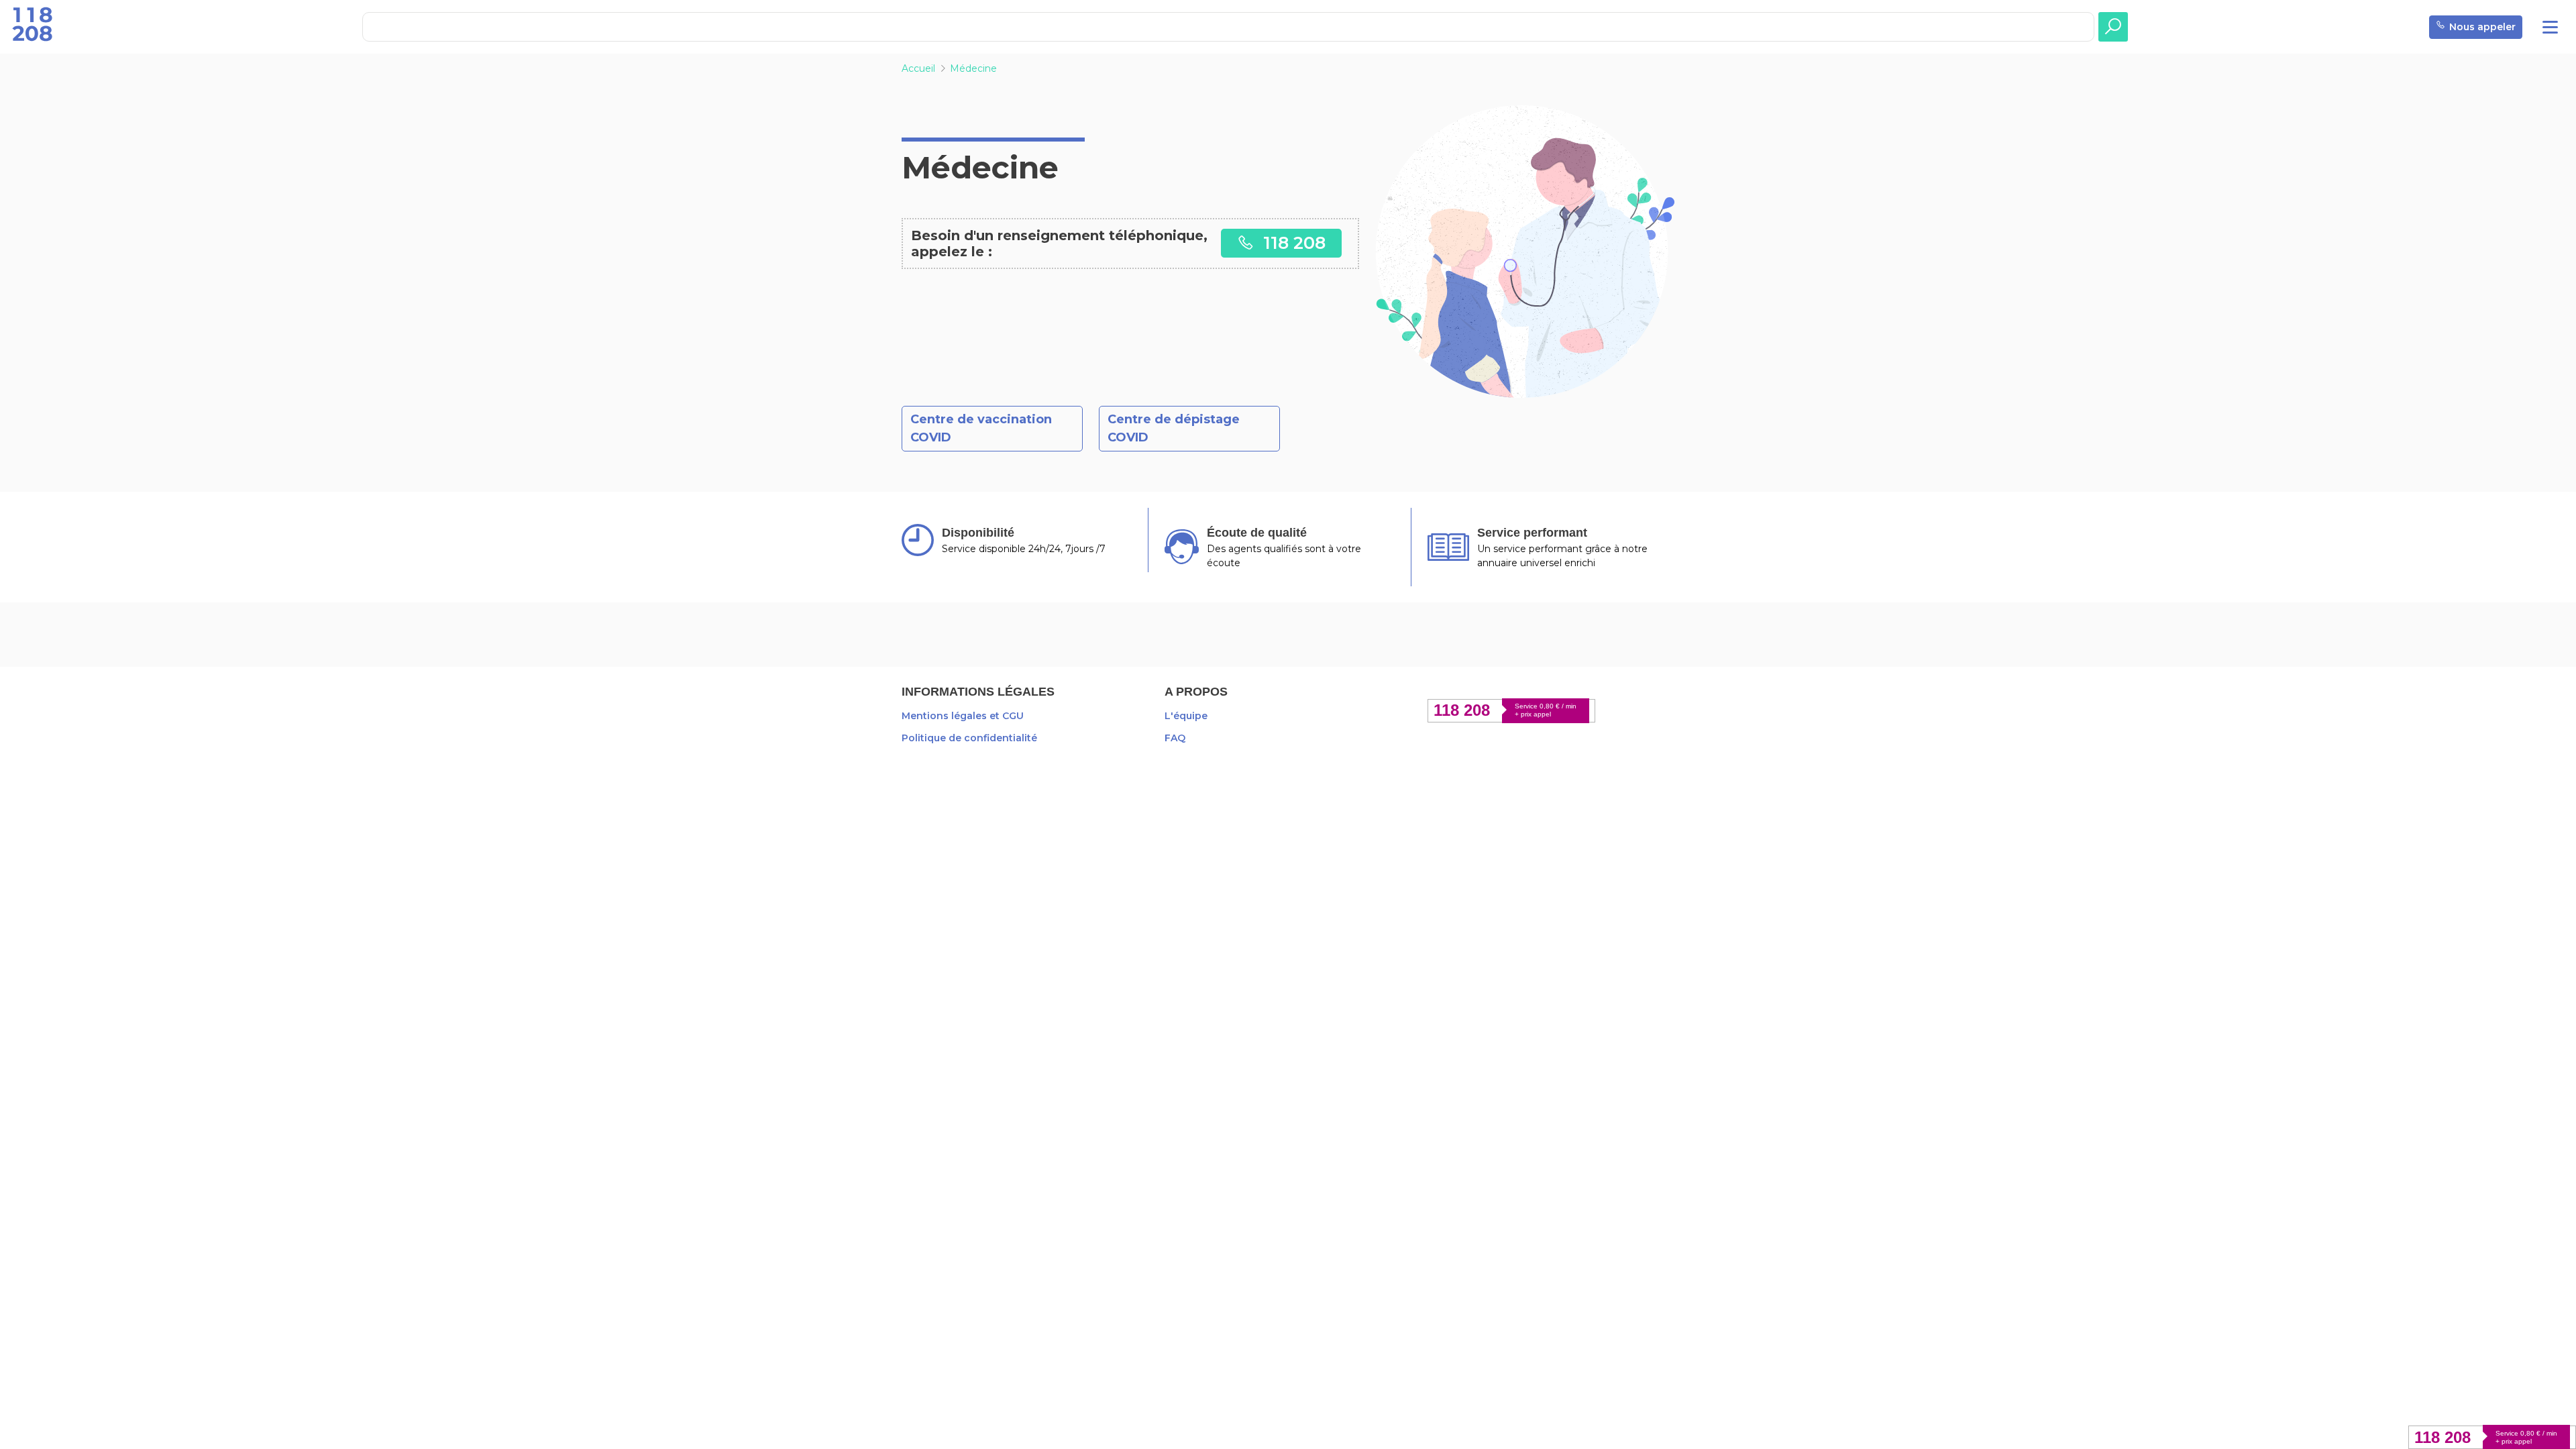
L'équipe (1186, 716)
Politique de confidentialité (969, 738)
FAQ (1175, 738)
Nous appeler (2482, 27)
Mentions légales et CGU (963, 716)
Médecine (973, 68)
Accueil (918, 68)
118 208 (1292, 243)
